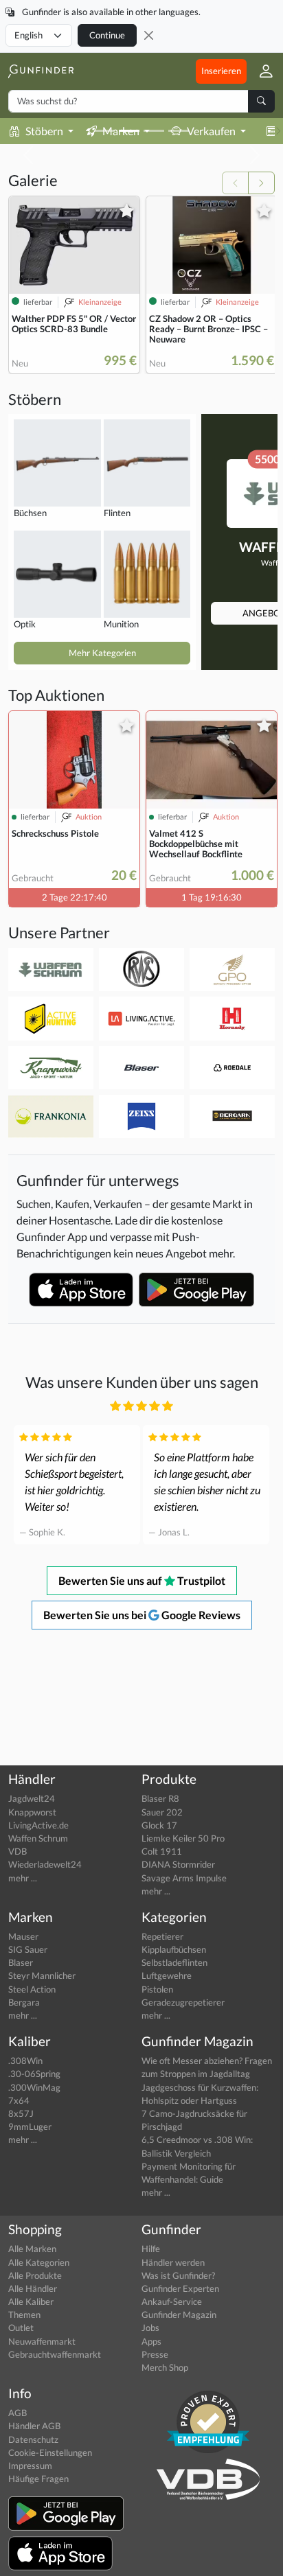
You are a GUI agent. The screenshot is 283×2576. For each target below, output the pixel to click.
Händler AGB (34, 2426)
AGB (18, 2413)
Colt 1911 (162, 1851)
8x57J (21, 2113)
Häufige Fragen (38, 2479)
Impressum (30, 2465)
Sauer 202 (162, 1812)
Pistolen (157, 1989)
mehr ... (23, 1878)
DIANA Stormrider (178, 1864)
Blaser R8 (160, 1798)
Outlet (21, 2328)
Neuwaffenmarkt (42, 2341)
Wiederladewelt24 (45, 1864)
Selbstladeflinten (174, 1962)
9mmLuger (30, 2126)
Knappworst (32, 1812)
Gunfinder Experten (180, 2288)
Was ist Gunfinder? (178, 2275)
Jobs (150, 2328)
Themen (24, 2314)
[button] (261, 71)
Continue (107, 35)
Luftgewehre (167, 1975)
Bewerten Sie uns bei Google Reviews (142, 1615)
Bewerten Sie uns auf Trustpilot (142, 1580)
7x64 (19, 2100)
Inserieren (221, 71)
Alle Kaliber (31, 2301)
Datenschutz (33, 2439)
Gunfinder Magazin (179, 2314)
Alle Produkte (35, 2275)
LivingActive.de (38, 1825)
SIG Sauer (28, 1949)
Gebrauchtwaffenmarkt (55, 2354)
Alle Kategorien (39, 2262)
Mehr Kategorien (102, 653)
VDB (18, 1851)
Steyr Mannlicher (42, 1975)
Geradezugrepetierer (183, 2002)
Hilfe (151, 2249)
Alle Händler (33, 2288)
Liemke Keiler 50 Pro (183, 1838)
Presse (155, 2354)
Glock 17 (159, 1825)
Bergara (24, 2002)
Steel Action (32, 1989)
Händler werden (173, 2262)
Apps (151, 2341)
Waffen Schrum (38, 1838)
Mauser (23, 1936)
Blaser (21, 1962)
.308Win (25, 2061)
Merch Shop (165, 2367)
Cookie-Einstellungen (50, 2452)
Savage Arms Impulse (184, 1878)
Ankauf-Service (172, 2301)
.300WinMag (34, 2087)
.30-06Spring (34, 2074)
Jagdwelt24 (32, 1798)
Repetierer (162, 1936)
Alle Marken (32, 2249)
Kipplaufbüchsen (174, 1949)
